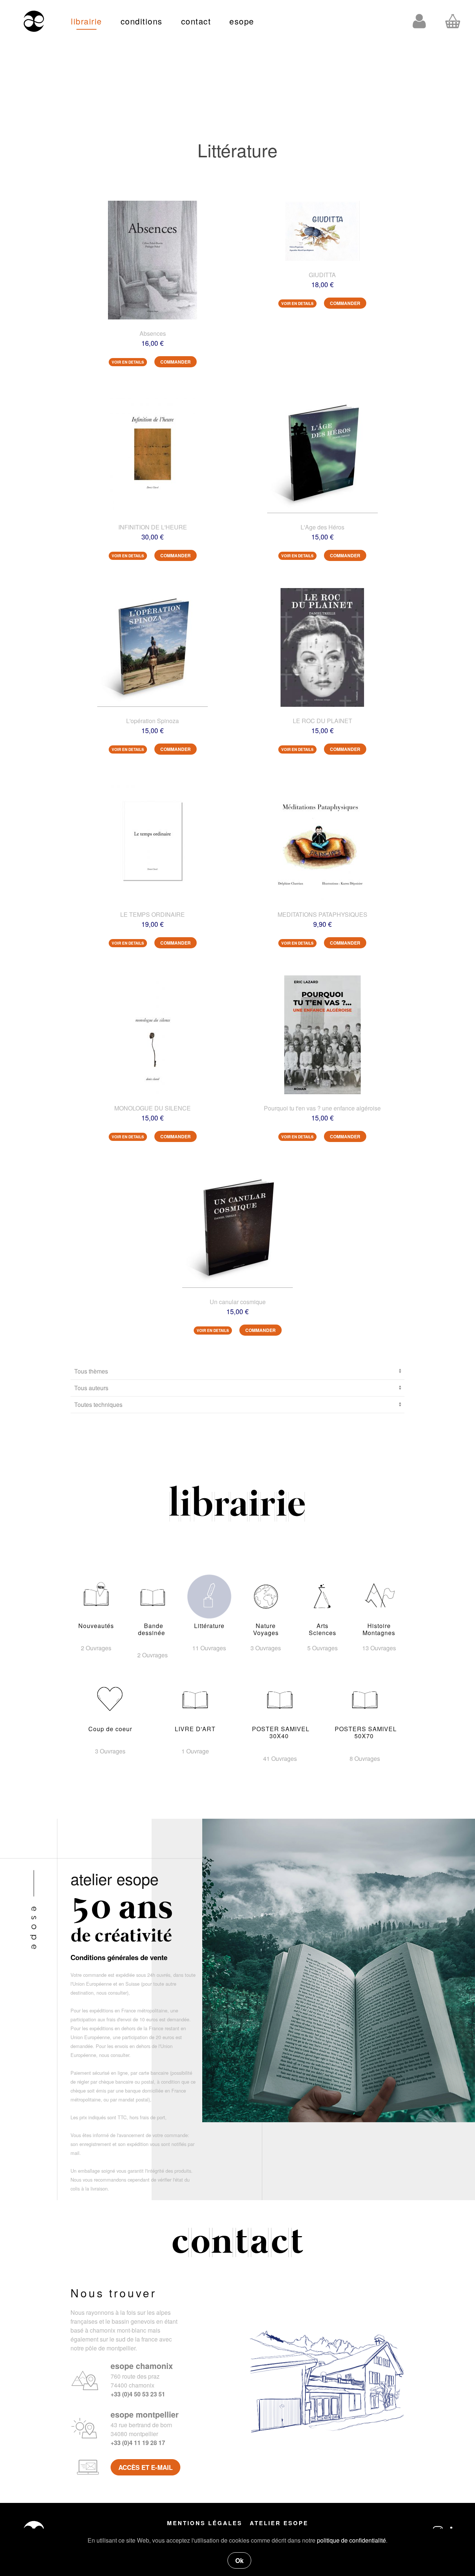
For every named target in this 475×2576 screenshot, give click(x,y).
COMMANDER (176, 362)
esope (242, 21)
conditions (142, 21)
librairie (86, 21)
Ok (239, 2560)
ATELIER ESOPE (279, 2523)
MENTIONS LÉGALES (205, 2523)
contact (196, 21)
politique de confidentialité (351, 2540)
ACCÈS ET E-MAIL (145, 2467)
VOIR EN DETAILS (128, 362)
